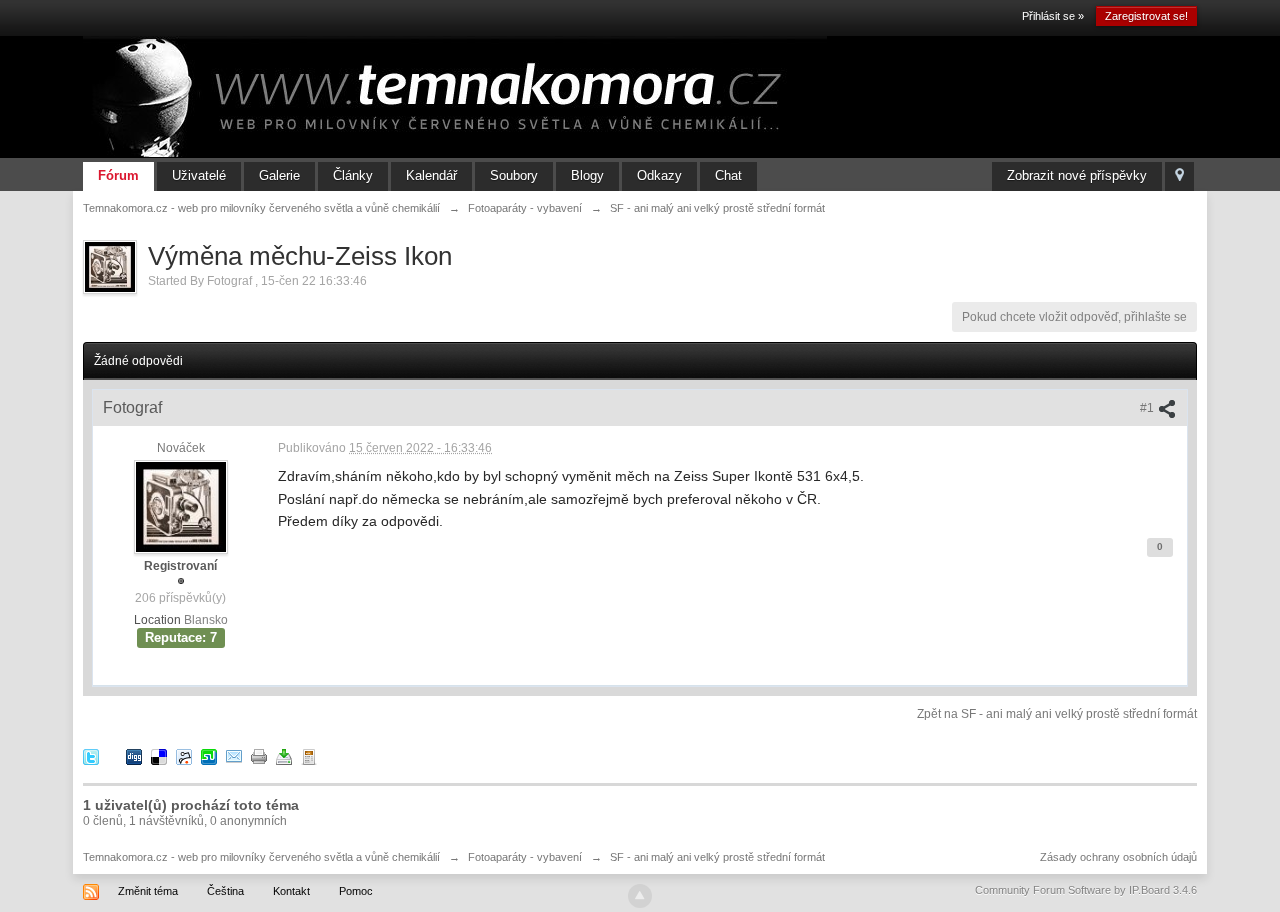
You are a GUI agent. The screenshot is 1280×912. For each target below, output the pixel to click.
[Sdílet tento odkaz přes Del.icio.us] (159, 756)
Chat (728, 175)
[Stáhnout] (284, 756)
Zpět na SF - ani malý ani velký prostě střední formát (1057, 714)
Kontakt (291, 891)
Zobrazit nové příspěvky (1077, 175)
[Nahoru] (640, 896)
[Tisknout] (259, 756)
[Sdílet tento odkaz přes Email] (234, 756)
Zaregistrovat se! (1146, 16)
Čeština (225, 891)
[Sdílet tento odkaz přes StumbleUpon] (209, 756)
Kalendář (431, 175)
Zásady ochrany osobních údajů (1118, 857)
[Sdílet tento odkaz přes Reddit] (184, 756)
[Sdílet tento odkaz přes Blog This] (309, 756)
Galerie (279, 175)
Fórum (118, 175)
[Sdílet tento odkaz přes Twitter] (91, 756)
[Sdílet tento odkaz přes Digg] (134, 756)
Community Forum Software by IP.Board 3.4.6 (1086, 890)
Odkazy (659, 175)
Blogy (587, 175)
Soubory (514, 175)
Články (353, 175)
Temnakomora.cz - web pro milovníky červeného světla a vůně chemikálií (261, 857)
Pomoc (356, 891)
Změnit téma (148, 891)
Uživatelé (199, 175)
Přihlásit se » (1053, 16)
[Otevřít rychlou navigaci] (1179, 176)
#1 (1148, 408)
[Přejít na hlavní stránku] (455, 96)
